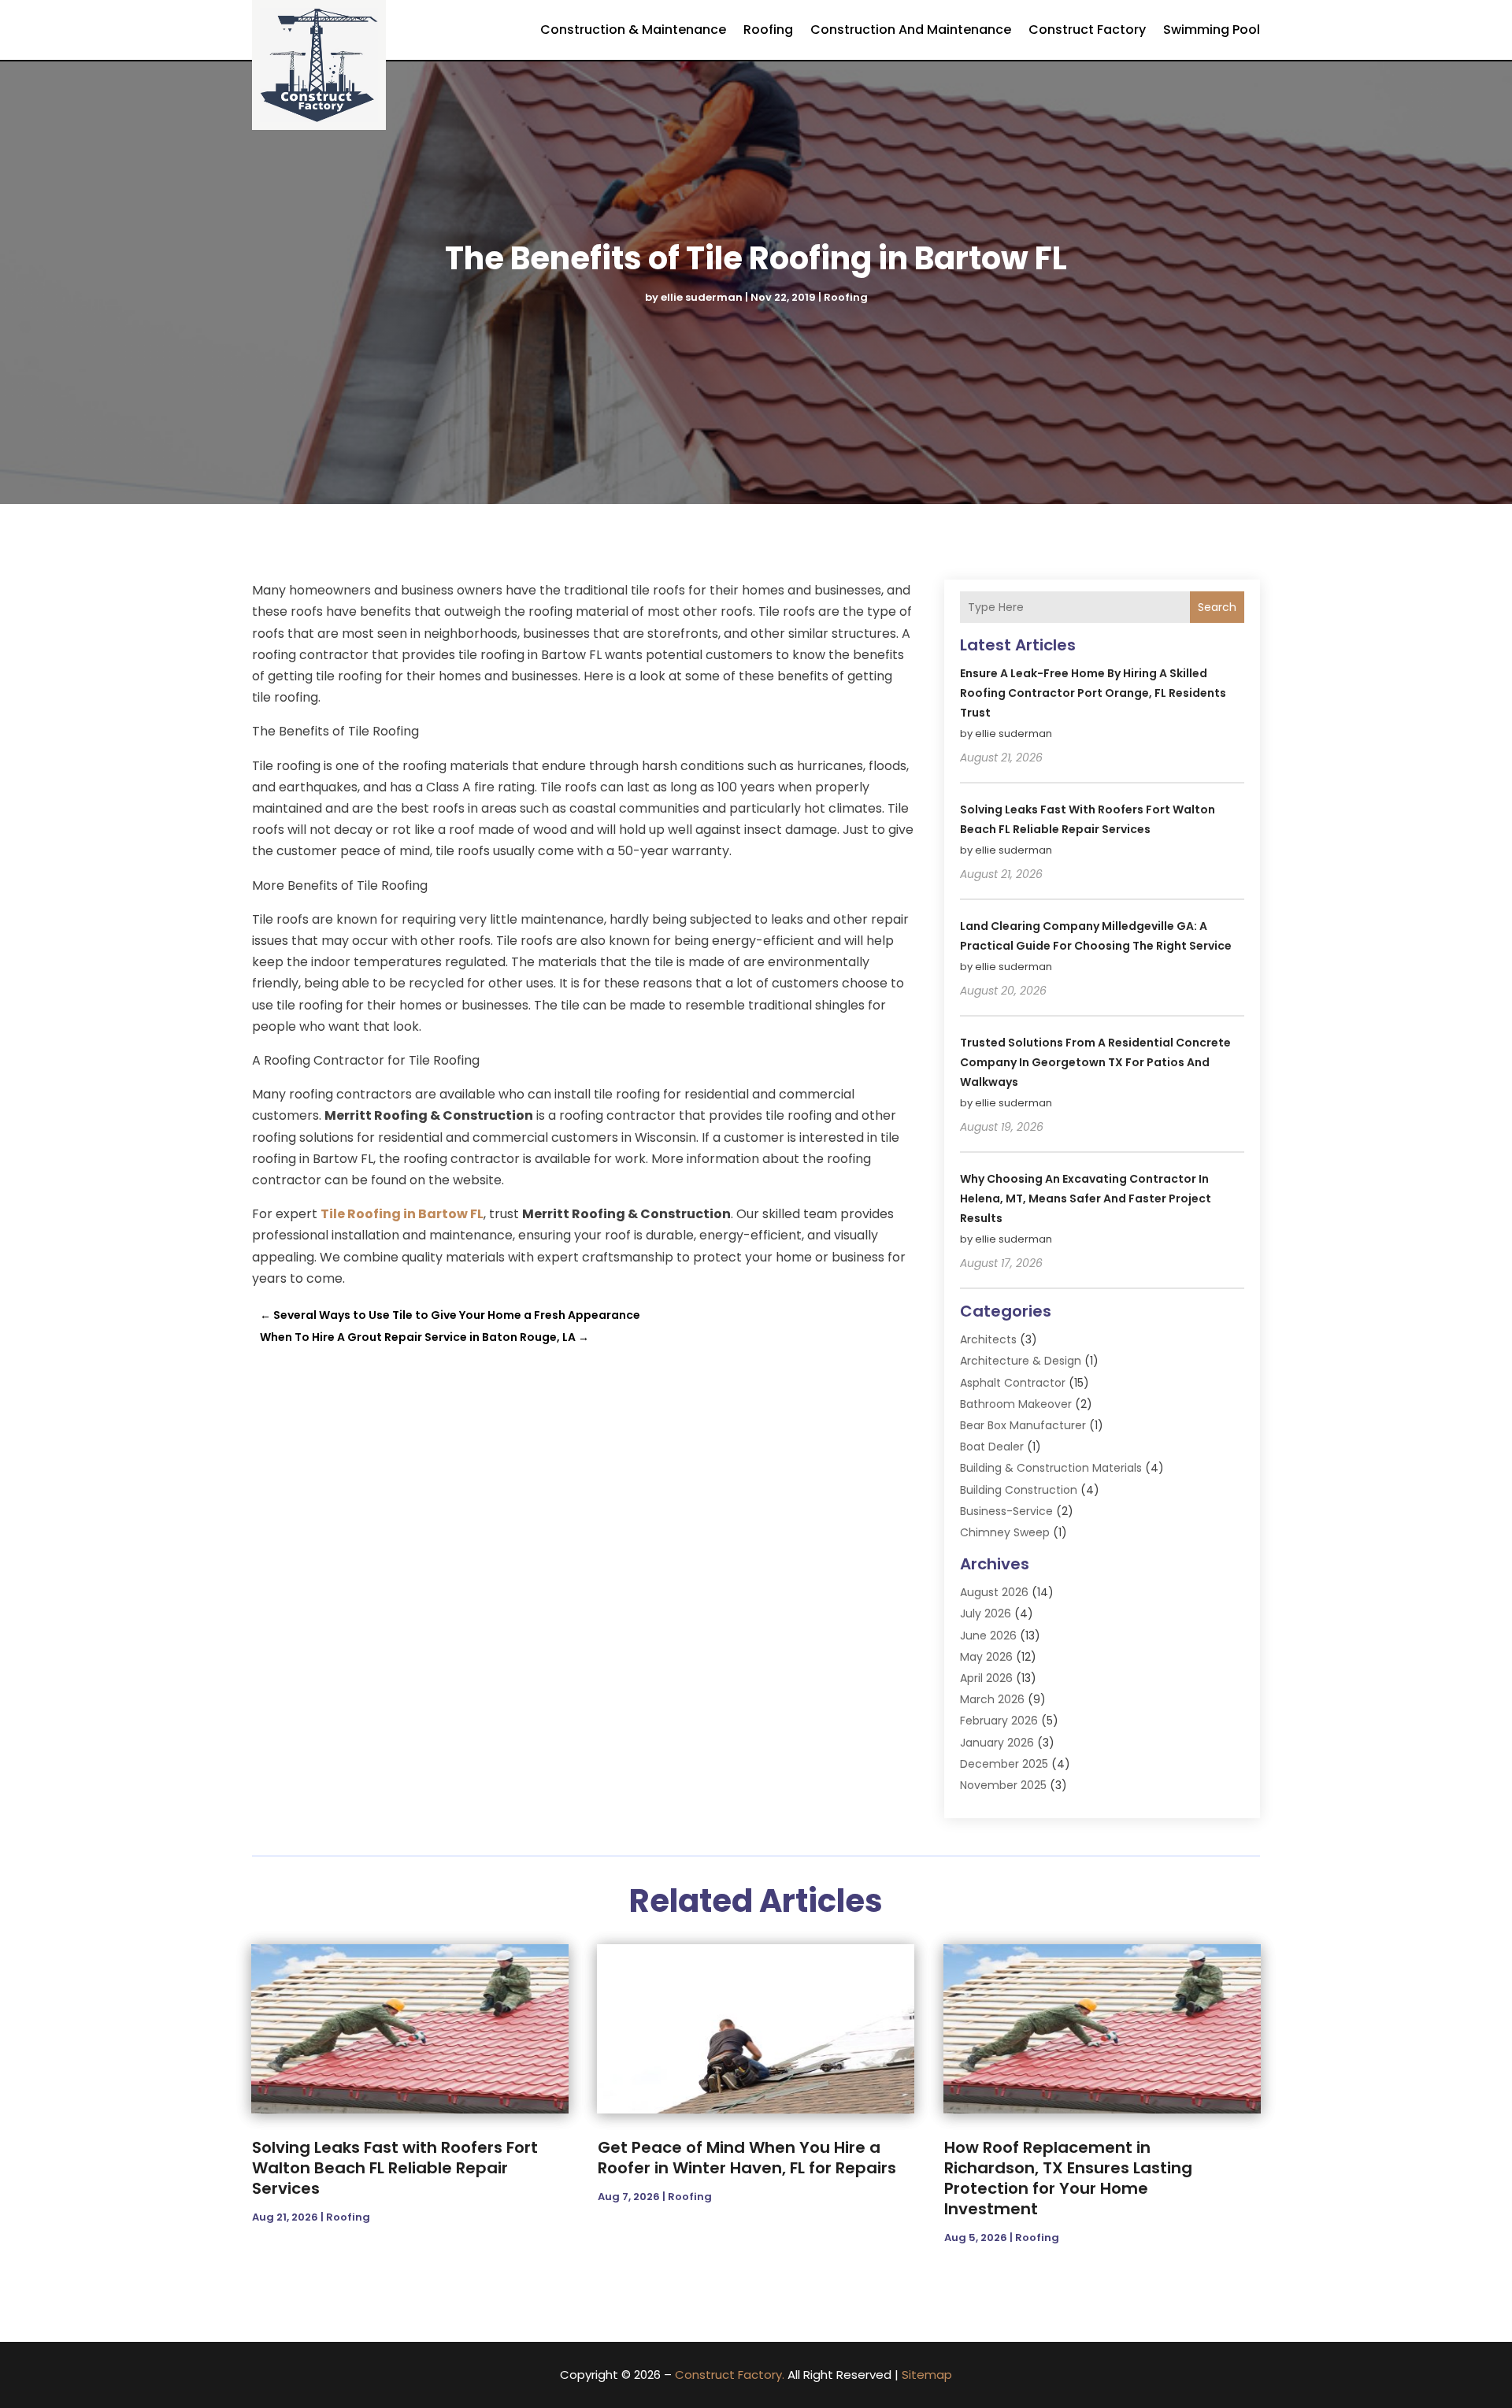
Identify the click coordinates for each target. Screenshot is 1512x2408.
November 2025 (1003, 1785)
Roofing (768, 30)
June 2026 (988, 1636)
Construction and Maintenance (911, 30)
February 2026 (999, 1721)
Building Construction (1019, 1490)
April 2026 (986, 1678)
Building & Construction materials (1051, 1468)
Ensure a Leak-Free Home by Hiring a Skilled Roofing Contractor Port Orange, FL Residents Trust (1093, 693)
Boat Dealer (992, 1447)
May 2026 (986, 1657)
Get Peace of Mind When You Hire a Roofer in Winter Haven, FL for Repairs (747, 2158)
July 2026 (986, 1613)
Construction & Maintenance (633, 30)
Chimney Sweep (1005, 1532)
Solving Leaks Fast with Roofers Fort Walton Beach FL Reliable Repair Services (395, 2168)
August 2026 (994, 1592)
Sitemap (927, 2375)
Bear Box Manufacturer (1023, 1425)
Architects (988, 1339)
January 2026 (997, 1743)
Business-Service (1006, 1511)
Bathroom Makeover (1016, 1404)
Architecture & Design (1021, 1361)
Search (1217, 607)
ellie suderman (702, 297)
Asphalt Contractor (1013, 1383)
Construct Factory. (730, 2375)
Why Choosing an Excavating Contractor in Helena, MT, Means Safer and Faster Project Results (1086, 1198)
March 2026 (992, 1699)
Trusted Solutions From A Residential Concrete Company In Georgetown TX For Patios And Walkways (1095, 1062)
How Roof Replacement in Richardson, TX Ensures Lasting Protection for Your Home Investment (1068, 2178)
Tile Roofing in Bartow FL (402, 1214)
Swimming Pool (1212, 30)
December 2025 (1004, 1764)
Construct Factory (1087, 30)
